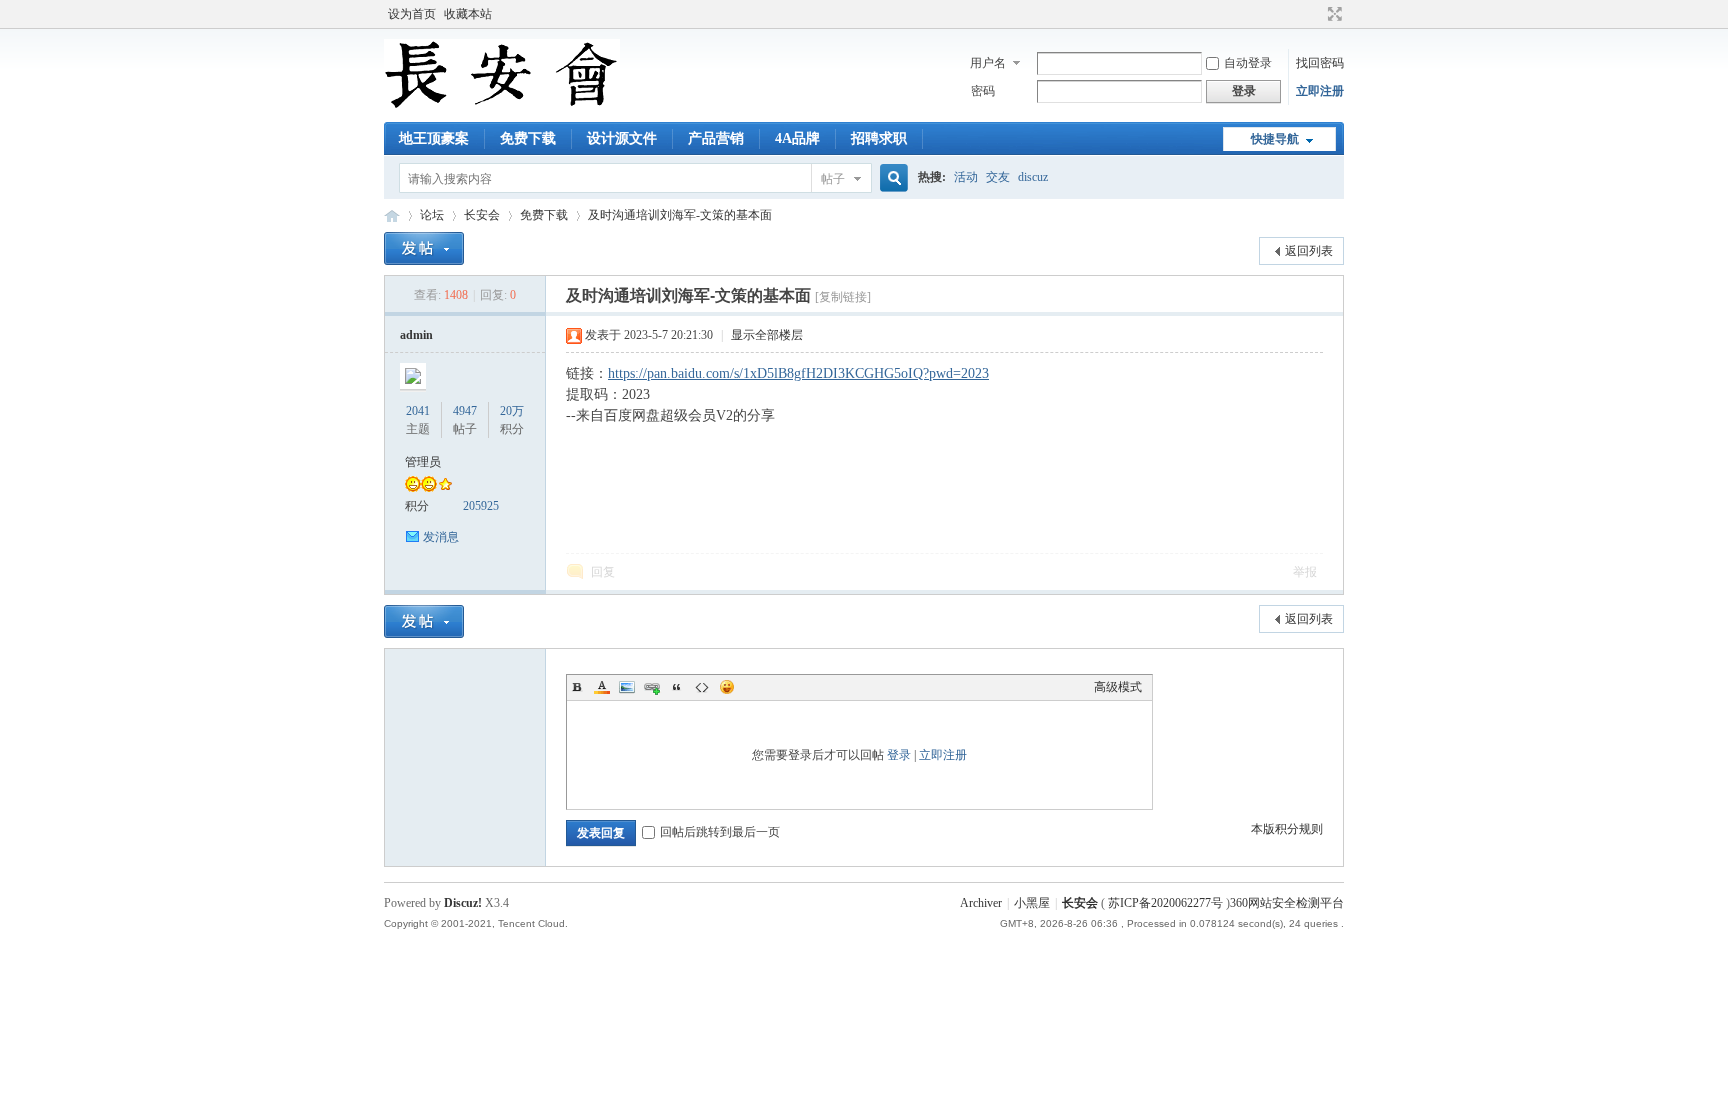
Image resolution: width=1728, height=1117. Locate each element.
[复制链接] (843, 297)
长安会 (392, 215)
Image (627, 687)
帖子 (833, 179)
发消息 (441, 537)
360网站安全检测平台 (1287, 903)
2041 (418, 411)
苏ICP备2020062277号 (1165, 903)
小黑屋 (1032, 903)
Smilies (727, 687)
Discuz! (463, 903)
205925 (481, 506)
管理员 (423, 462)
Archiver (981, 903)
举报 (1305, 572)
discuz (1033, 177)
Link (652, 687)
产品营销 (716, 138)
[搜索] (891, 178)
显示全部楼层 (767, 335)
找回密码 (1320, 63)
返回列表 (1309, 251)
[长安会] (502, 110)
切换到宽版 (1332, 14)
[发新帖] (424, 248)
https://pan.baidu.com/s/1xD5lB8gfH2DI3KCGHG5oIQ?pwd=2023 (798, 373)
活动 (966, 177)
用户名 (988, 63)
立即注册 (1320, 91)
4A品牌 (797, 138)
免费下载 (528, 138)
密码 (983, 91)
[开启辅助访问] (1316, 14)
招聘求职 (879, 138)
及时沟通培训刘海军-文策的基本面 (680, 215)
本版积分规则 (1287, 829)
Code (702, 687)
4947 (465, 411)
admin (416, 335)
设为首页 (412, 14)
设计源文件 (622, 138)
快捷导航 (1275, 139)
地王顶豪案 (434, 138)
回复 (603, 572)
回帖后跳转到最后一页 (720, 832)
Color (602, 687)
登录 (899, 755)
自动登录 (1248, 63)
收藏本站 (468, 14)
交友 (998, 177)
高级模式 (1118, 687)
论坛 (432, 215)
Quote (677, 687)
